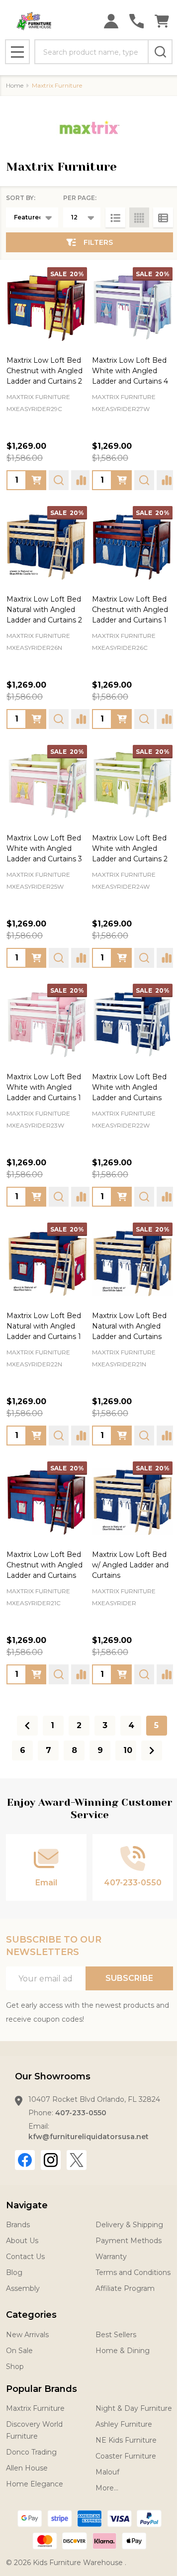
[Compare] (81, 480)
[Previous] (27, 1726)
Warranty (111, 2257)
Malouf (107, 2472)
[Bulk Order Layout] (163, 217)
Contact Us (25, 2257)
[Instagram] (51, 2160)
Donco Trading (31, 2452)
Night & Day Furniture (134, 2408)
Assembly (23, 2288)
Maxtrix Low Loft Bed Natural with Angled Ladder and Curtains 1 (44, 1326)
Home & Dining (123, 2351)
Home (15, 85)
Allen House (27, 2468)
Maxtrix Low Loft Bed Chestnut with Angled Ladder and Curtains (45, 1565)
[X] (77, 2160)
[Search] (160, 52)
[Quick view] (59, 480)
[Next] (152, 1751)
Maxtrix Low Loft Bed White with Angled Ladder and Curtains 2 (130, 848)
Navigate (27, 2205)
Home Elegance (35, 2484)
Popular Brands (42, 2389)
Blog (14, 2272)
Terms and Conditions (133, 2272)
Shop (15, 2367)
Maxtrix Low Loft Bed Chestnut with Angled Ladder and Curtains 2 (45, 371)
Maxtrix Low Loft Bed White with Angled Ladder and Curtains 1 (44, 1087)
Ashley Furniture (124, 2424)
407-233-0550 (81, 2113)
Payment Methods (129, 2241)
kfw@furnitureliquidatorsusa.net (89, 2137)
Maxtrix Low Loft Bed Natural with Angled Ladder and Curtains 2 (44, 610)
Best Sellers (116, 2335)
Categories (31, 2315)
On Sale (19, 2351)
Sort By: (21, 198)
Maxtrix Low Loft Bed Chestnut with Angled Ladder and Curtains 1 (130, 610)
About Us (22, 2241)
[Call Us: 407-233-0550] (136, 21)
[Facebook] (25, 2160)
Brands (18, 2225)
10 (128, 1750)
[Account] (111, 21)
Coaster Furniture (126, 2456)
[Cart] (162, 21)
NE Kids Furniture (126, 2440)
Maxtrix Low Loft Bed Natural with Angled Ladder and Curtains (129, 1326)
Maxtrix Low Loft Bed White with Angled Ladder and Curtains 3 (44, 848)
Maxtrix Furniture (35, 2408)
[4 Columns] (139, 217)
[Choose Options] (36, 480)
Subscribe (129, 1978)
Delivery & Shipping (129, 2225)
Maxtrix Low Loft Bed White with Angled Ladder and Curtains (129, 1087)
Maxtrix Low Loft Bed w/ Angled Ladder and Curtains (130, 1565)
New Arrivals (27, 2335)
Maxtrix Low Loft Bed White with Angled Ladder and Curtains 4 (130, 371)
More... (107, 2488)
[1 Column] (115, 217)
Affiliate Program (125, 2288)
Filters (98, 242)
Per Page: (80, 198)
